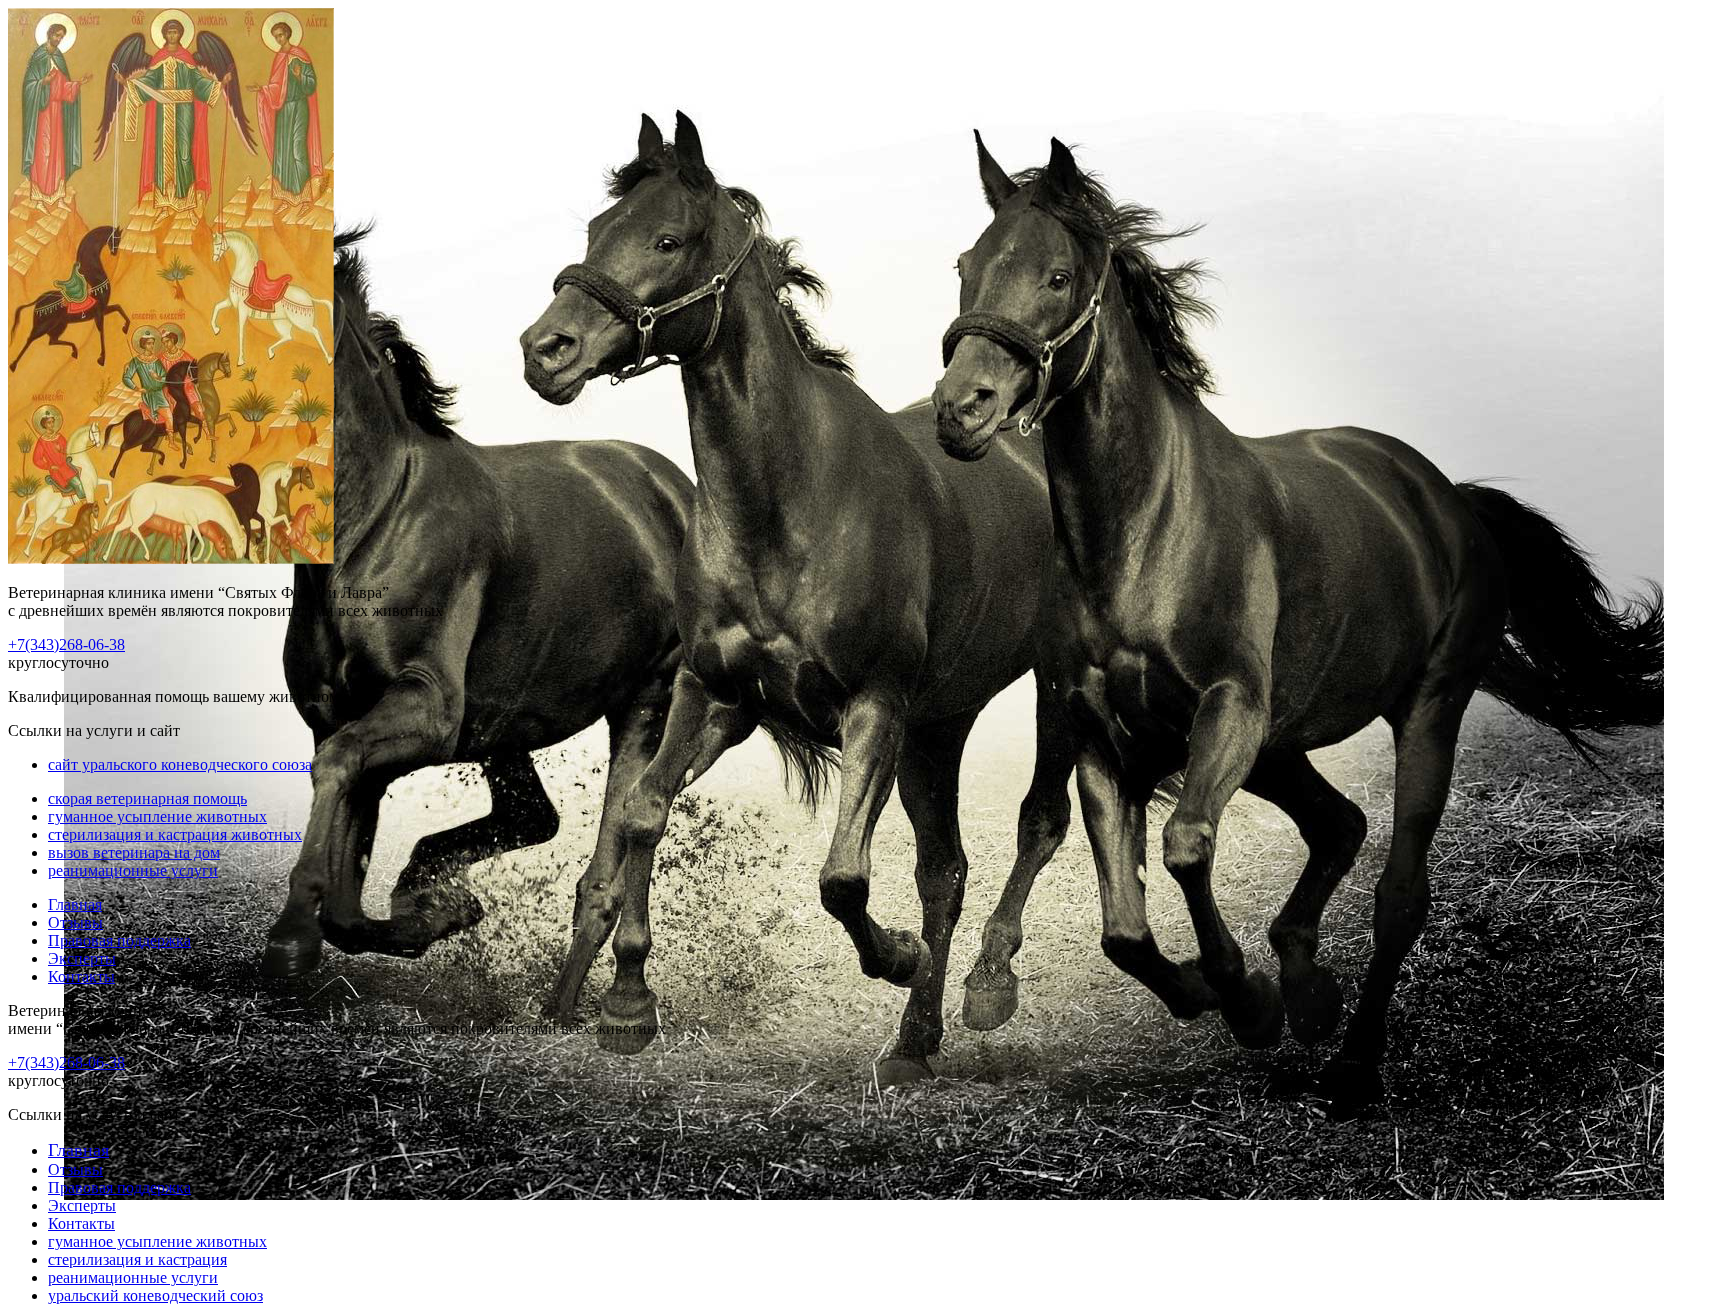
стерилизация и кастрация (137, 1259)
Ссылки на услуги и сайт (94, 1114)
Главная (75, 904)
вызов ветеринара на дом (134, 852)
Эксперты (82, 958)
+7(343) (66, 644)
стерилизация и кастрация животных (175, 834)
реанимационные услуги (133, 870)
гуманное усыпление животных (157, 816)
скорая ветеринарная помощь (147, 798)
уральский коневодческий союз (155, 1295)
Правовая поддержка (119, 940)
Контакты (81, 976)
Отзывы (75, 922)
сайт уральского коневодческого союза (180, 764)
